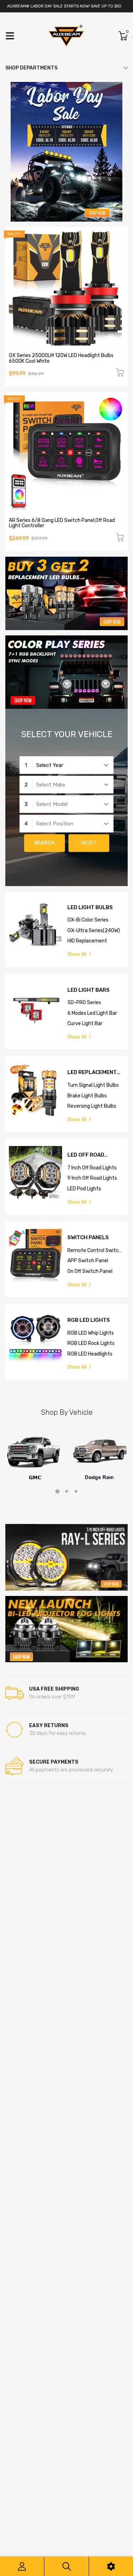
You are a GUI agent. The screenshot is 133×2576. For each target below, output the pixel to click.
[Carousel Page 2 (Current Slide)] (67, 1491)
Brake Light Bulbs (87, 1096)
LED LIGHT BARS (88, 990)
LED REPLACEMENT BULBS (92, 1072)
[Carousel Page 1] (57, 1491)
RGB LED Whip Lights (91, 1333)
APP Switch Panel (88, 1261)
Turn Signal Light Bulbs (93, 1085)
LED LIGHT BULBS (90, 908)
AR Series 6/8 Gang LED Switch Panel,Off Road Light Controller (62, 523)
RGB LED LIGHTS (89, 1320)
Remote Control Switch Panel (95, 1251)
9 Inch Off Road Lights (92, 1178)
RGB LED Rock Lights (91, 1343)
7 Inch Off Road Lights (92, 1168)
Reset (89, 843)
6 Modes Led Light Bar (92, 1013)
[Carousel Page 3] (76, 1491)
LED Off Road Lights (86, 1155)
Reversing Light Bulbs (92, 1106)
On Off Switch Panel (90, 1271)
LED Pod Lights (84, 1189)
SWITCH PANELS (88, 1238)
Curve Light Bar (85, 1023)
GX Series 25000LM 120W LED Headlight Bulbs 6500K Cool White (61, 358)
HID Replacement (87, 941)
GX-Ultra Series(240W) (94, 931)
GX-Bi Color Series (88, 920)
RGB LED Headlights (90, 1354)
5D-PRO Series (84, 1003)
